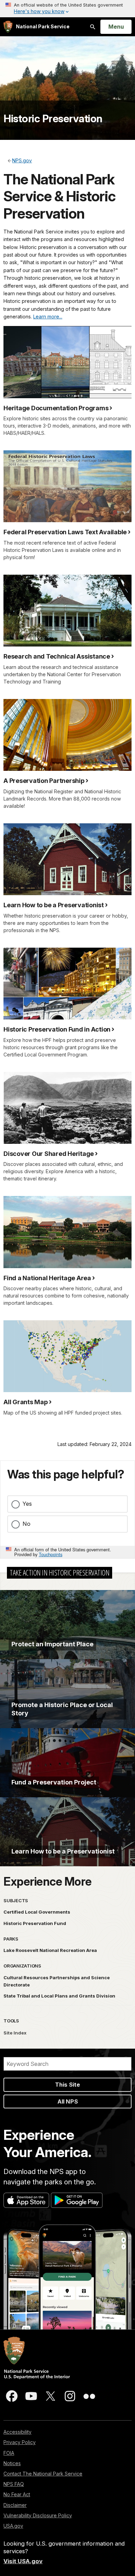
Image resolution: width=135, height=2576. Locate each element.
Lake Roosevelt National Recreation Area (50, 1950)
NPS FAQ (14, 2484)
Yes (27, 1504)
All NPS (68, 2101)
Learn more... (48, 317)
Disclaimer (15, 2505)
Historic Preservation (53, 118)
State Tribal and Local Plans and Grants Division (59, 1996)
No (26, 1524)
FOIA (9, 2453)
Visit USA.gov (23, 2561)
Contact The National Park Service (43, 2474)
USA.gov (13, 2526)
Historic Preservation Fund (35, 1923)
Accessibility (17, 2432)
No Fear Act (17, 2494)
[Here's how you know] (67, 9)
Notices (12, 2463)
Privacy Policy (20, 2442)
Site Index (15, 2033)
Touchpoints (51, 1554)
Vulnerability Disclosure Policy (38, 2515)
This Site (67, 2085)
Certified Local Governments (37, 1912)
